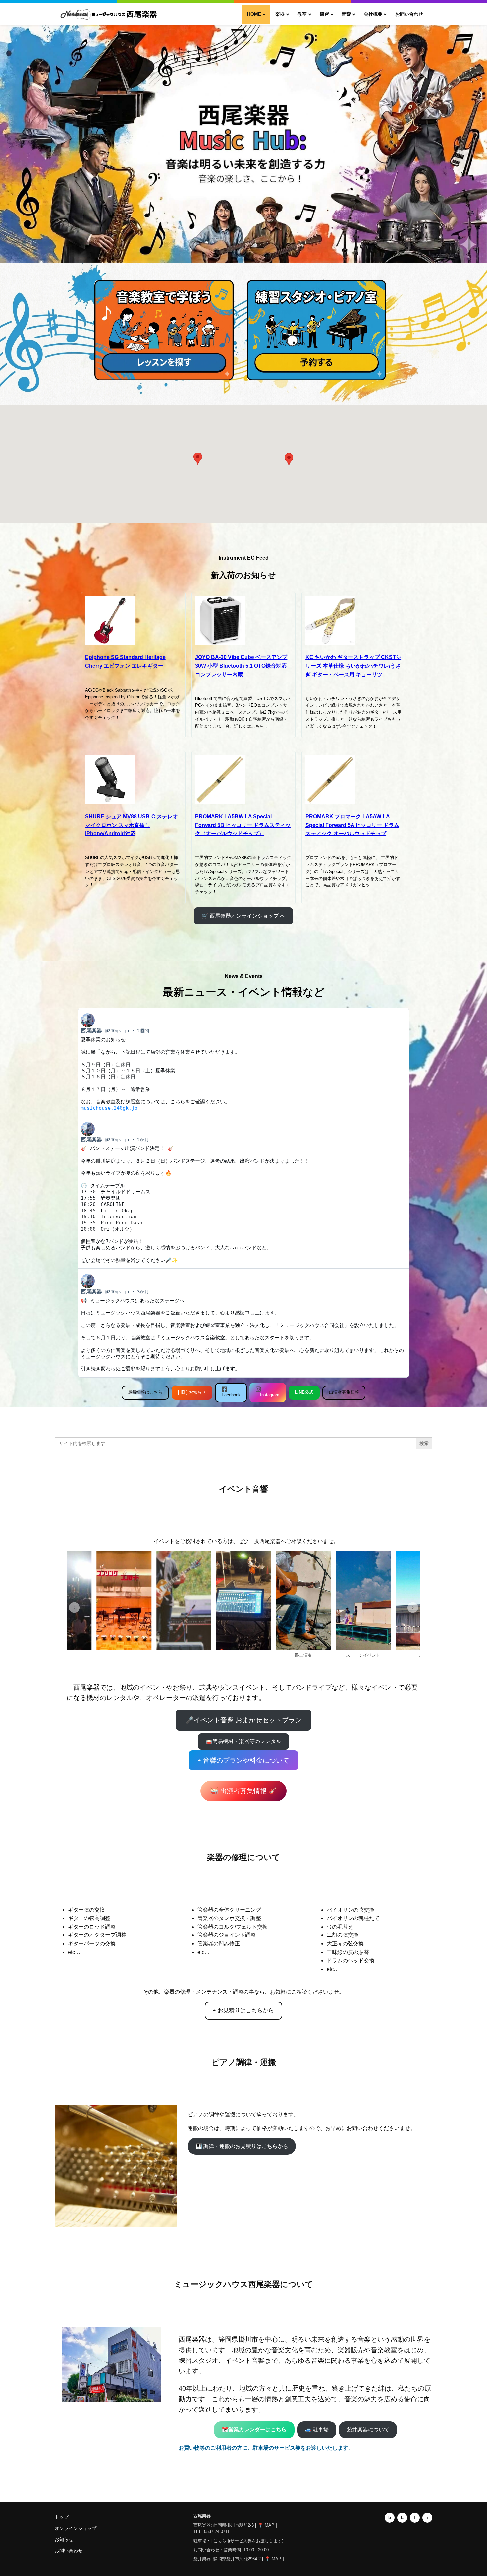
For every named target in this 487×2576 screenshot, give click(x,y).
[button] (289, 459)
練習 (324, 14)
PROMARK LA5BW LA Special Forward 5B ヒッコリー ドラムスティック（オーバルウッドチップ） (243, 825)
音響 (346, 14)
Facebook (231, 1395)
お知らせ (64, 2539)
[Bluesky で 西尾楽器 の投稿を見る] (243, 1062)
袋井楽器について (368, 2430)
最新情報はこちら (145, 1392)
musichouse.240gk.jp (109, 1108)
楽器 (280, 14)
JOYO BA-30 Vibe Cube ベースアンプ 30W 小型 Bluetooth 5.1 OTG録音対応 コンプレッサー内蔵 (241, 666)
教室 (302, 14)
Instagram (268, 1395)
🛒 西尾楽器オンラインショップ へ (243, 916)
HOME (254, 14)
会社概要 (373, 14)
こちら (220, 2541)
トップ (62, 2517)
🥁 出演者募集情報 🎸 (243, 1791)
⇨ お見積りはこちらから (243, 2010)
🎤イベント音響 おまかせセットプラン (244, 1720)
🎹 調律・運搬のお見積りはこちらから (242, 2146)
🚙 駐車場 (317, 2430)
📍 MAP (266, 2525)
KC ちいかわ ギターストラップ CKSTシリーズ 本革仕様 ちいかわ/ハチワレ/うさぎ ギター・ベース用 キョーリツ (353, 666)
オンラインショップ (76, 2528)
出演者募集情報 (344, 1392)
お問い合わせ (409, 14)
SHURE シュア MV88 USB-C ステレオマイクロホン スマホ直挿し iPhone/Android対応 (132, 825)
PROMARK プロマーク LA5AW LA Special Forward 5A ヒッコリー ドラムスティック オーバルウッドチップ (352, 825)
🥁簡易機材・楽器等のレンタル (243, 1741)
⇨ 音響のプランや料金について (243, 1760)
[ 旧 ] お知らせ (192, 1392)
